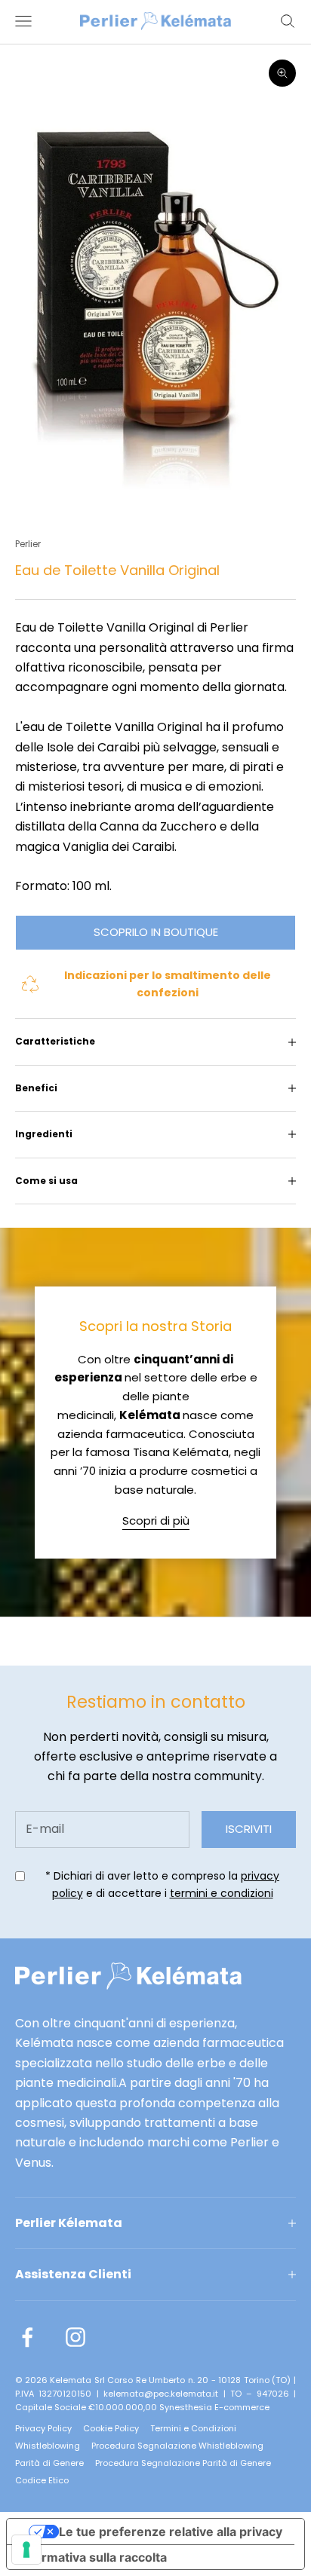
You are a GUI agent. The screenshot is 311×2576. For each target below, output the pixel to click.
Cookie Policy (111, 2428)
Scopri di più (156, 1521)
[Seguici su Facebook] (27, 2337)
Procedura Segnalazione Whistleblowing (177, 2446)
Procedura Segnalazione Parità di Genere (183, 2463)
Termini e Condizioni (193, 2428)
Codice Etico (42, 2480)
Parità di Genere (49, 2463)
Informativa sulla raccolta (93, 2557)
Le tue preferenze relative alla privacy (171, 2532)
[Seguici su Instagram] (75, 2337)
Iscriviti (249, 1829)
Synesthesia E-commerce (214, 2407)
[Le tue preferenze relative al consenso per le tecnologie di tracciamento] (26, 2550)
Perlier (28, 544)
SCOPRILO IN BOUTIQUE (156, 932)
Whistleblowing (48, 2446)
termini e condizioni (222, 1893)
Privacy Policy (43, 2428)
